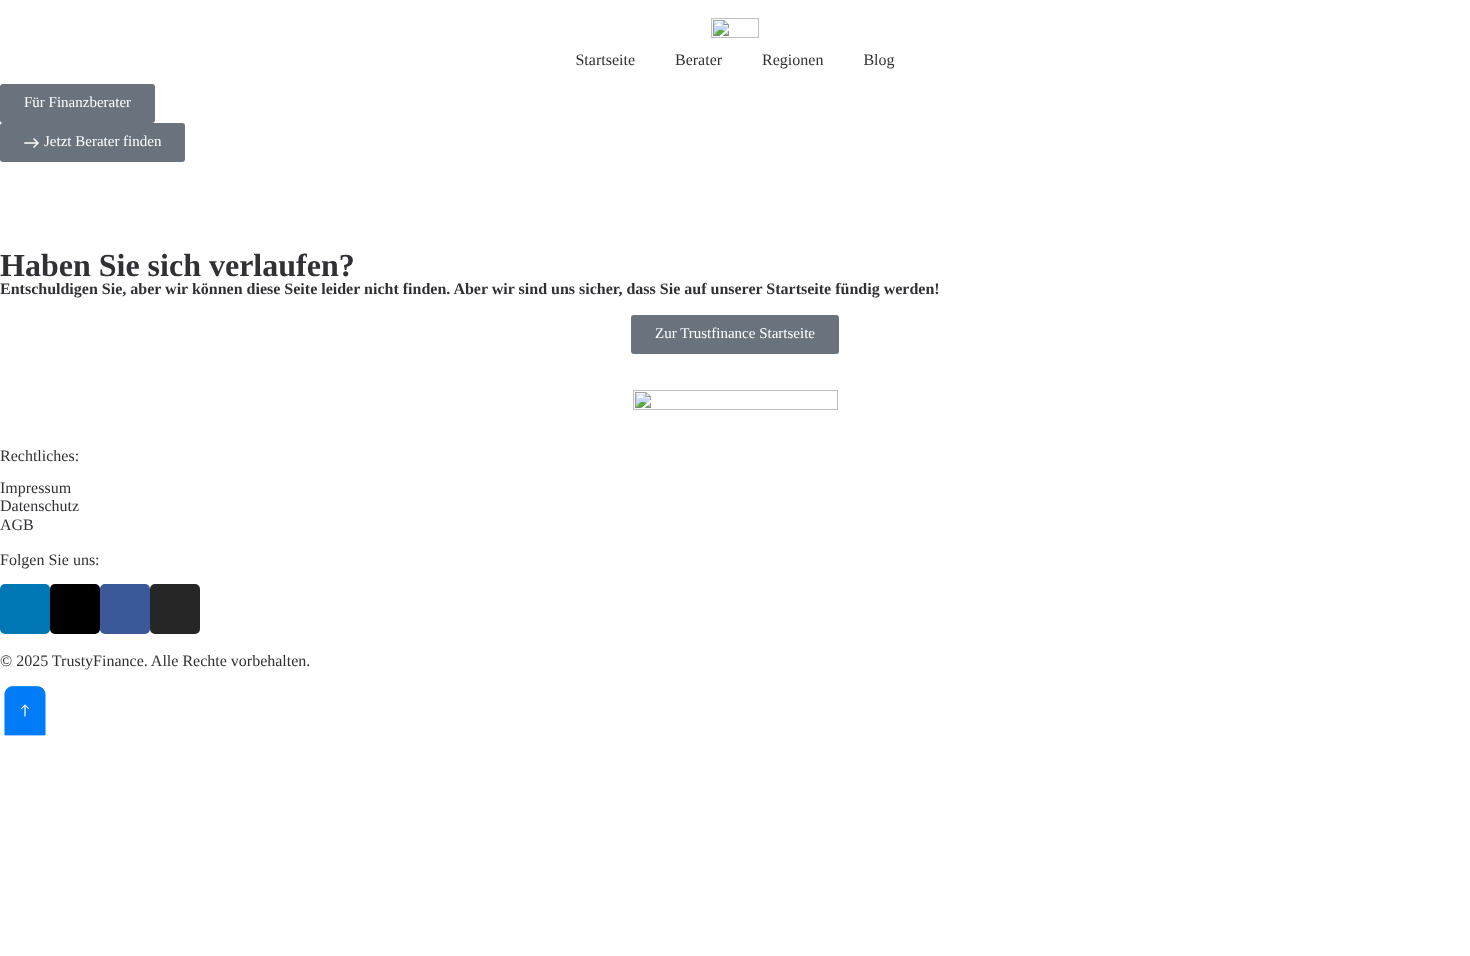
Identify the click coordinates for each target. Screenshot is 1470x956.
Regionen (792, 60)
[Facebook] (125, 609)
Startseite (605, 60)
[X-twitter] (75, 609)
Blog (878, 60)
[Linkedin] (25, 609)
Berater (698, 60)
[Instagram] (175, 609)
